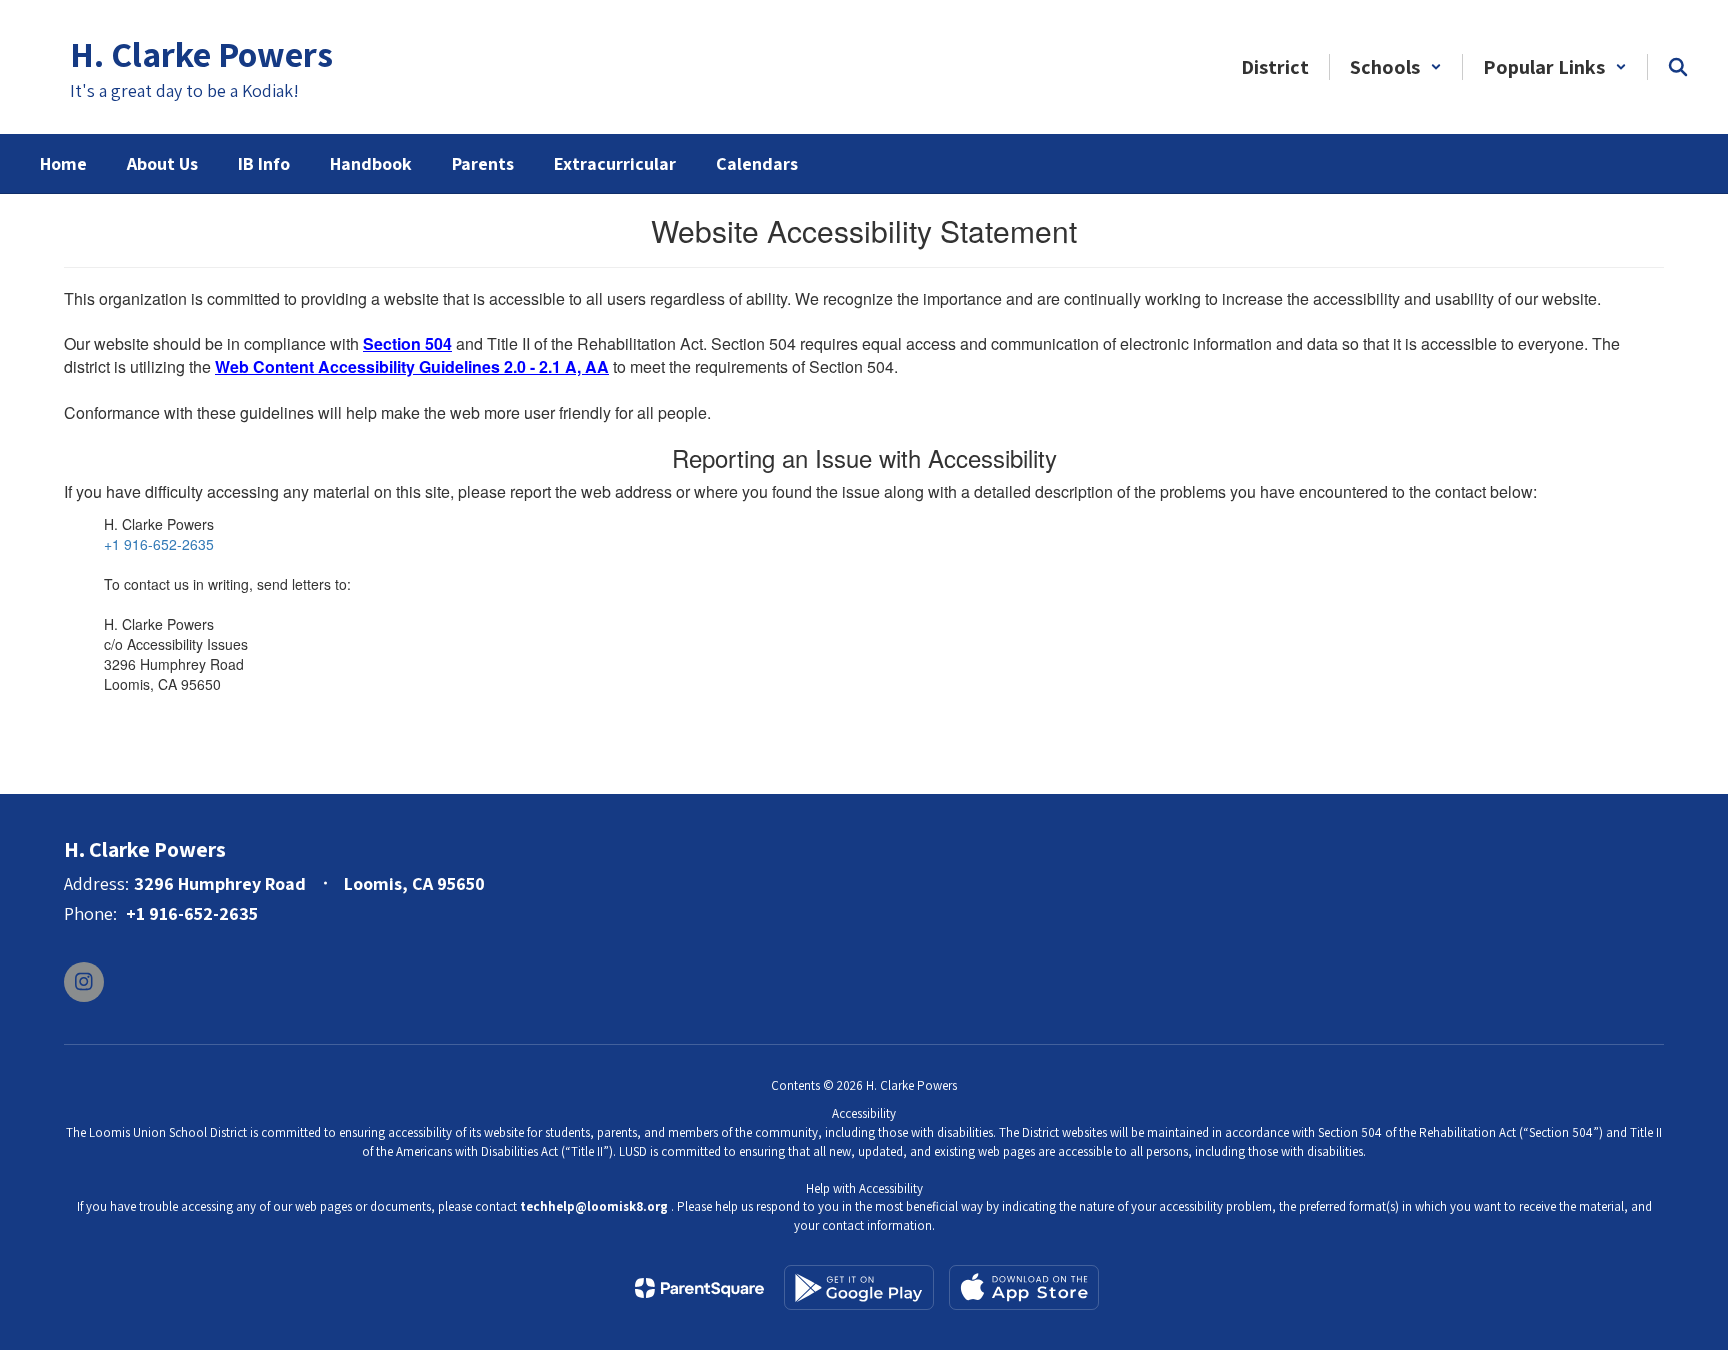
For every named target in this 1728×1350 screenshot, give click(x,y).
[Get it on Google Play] (859, 1287)
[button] (1396, 67)
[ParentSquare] (699, 1288)
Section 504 (407, 343)
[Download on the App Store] (1024, 1287)
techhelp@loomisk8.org (594, 1206)
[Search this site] (1678, 67)
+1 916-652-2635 (159, 544)
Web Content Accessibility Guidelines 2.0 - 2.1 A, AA (412, 366)
